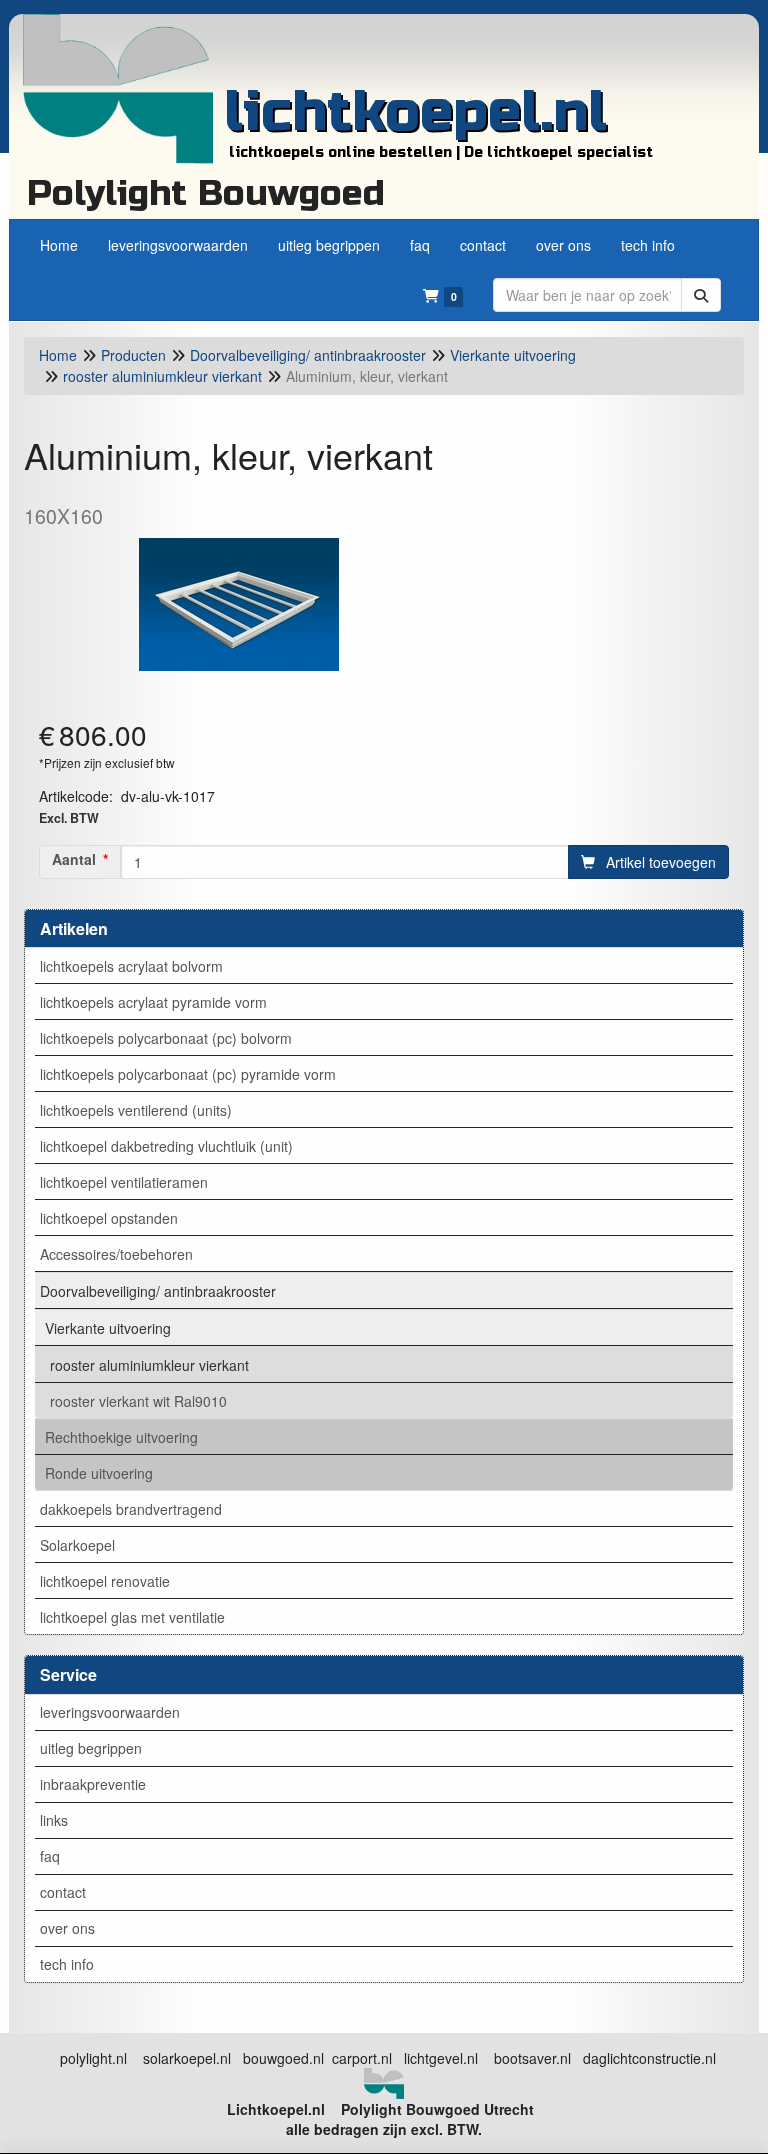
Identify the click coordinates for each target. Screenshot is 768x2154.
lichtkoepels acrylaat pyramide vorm (153, 1002)
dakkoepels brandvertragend (131, 1509)
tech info (67, 1964)
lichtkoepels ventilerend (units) (136, 1110)
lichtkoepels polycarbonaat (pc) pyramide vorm (188, 1074)
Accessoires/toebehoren (116, 1254)
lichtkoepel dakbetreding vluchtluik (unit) (166, 1146)
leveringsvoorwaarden (110, 1712)
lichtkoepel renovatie (105, 1581)
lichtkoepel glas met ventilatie (132, 1617)
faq (50, 1856)
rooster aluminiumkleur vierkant (149, 1365)
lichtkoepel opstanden (109, 1218)
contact (63, 1892)
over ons (67, 1928)
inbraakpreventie (93, 1784)
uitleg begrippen (91, 1748)
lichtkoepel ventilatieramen (124, 1182)
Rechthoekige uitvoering (121, 1437)
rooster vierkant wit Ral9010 (138, 1401)
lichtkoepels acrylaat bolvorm (131, 966)
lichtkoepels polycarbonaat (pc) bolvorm (166, 1038)
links (54, 1820)
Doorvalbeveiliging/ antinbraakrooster (158, 1291)
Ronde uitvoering (99, 1473)
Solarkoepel (77, 1545)
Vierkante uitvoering (108, 1328)
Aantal (74, 859)
